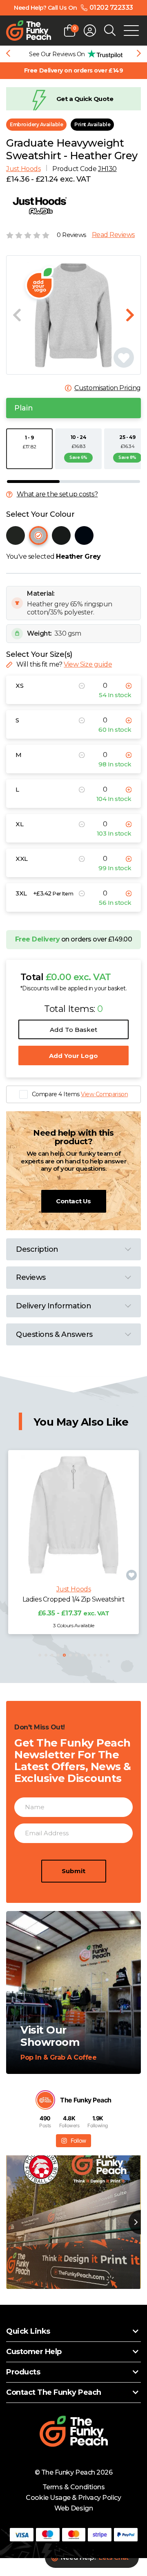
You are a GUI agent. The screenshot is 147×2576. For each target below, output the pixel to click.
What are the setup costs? (57, 494)
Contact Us (73, 1201)
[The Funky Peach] (29, 31)
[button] (40, 1655)
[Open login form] (90, 31)
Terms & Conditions (73, 2487)
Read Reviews (113, 235)
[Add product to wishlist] (131, 1575)
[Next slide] (139, 54)
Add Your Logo (73, 1056)
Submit (73, 1871)
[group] (73, 54)
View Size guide (88, 664)
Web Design (73, 2508)
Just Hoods (23, 169)
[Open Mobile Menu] (131, 31)
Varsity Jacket (73, 1599)
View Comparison (104, 1094)
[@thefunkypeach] (45, 2100)
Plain (24, 408)
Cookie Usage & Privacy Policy (73, 2498)
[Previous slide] (8, 54)
